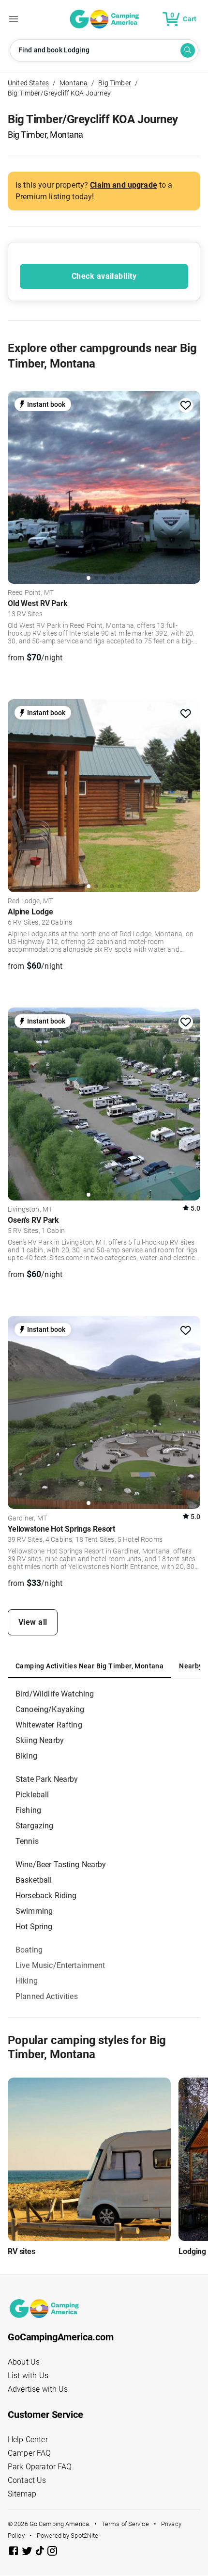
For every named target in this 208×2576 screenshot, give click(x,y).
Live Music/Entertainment (60, 1965)
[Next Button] (190, 484)
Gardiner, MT (27, 1519)
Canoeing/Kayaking (50, 1709)
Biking (26, 1756)
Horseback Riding (46, 1896)
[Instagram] (52, 2552)
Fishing (28, 1810)
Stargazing (35, 1826)
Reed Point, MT (31, 593)
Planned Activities (47, 1996)
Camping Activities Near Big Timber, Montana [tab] (89, 1666)
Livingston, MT (30, 1210)
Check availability (104, 276)
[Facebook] (15, 2552)
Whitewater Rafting (49, 1725)
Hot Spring (34, 1927)
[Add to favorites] (186, 405)
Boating (29, 1950)
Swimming (34, 1911)
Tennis (27, 1841)
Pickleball (32, 1795)
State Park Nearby (47, 1779)
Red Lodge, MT (30, 901)
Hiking (27, 1981)
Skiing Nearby (40, 1740)
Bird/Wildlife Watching (55, 1694)
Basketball (34, 1880)
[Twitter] (28, 2552)
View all (33, 1622)
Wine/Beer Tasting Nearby (61, 1864)
